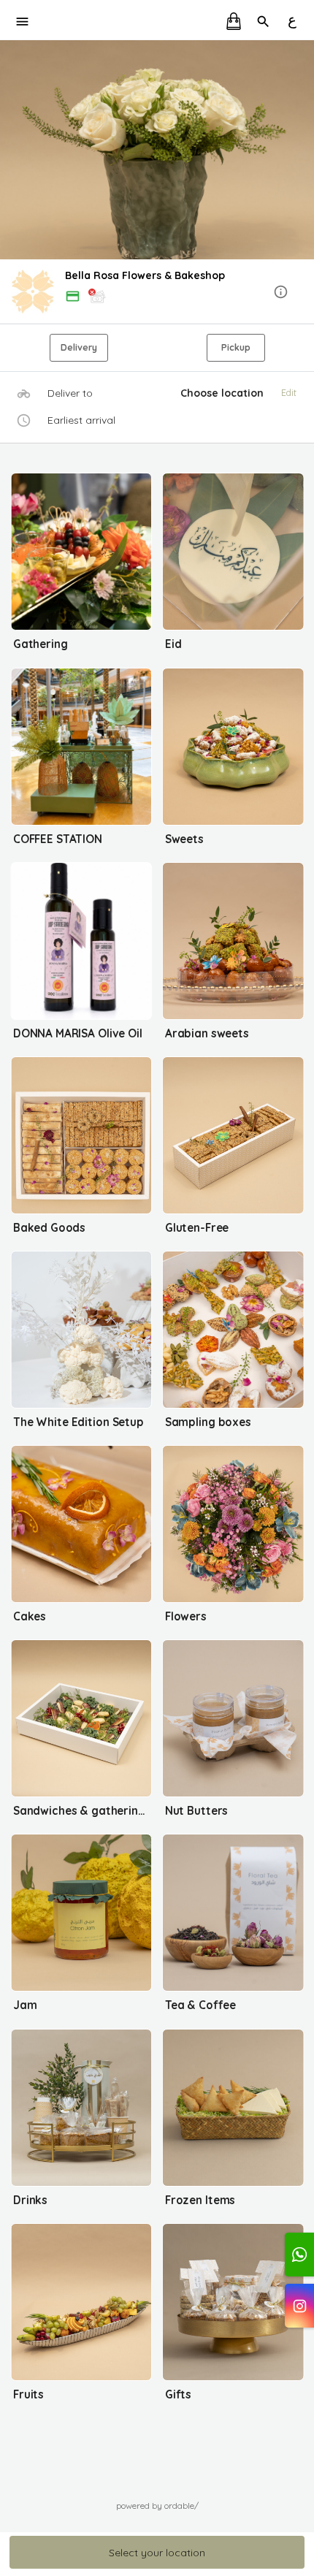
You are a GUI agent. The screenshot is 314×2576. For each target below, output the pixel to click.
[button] (157, 293)
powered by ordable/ (157, 2505)
